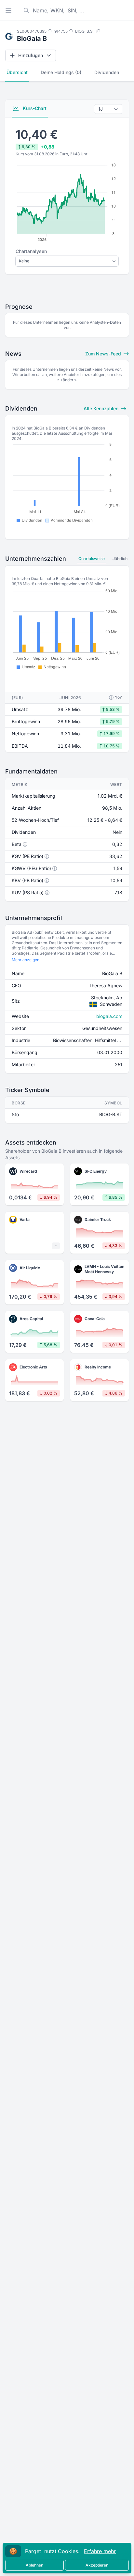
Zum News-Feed (104, 354)
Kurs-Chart (34, 108)
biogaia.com (109, 1016)
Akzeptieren (97, 2565)
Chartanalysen (31, 251)
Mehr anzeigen (26, 960)
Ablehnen (34, 2565)
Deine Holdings (61, 72)
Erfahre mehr (100, 2551)
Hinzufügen (31, 55)
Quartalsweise (92, 559)
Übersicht (17, 72)
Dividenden (107, 72)
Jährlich (120, 559)
